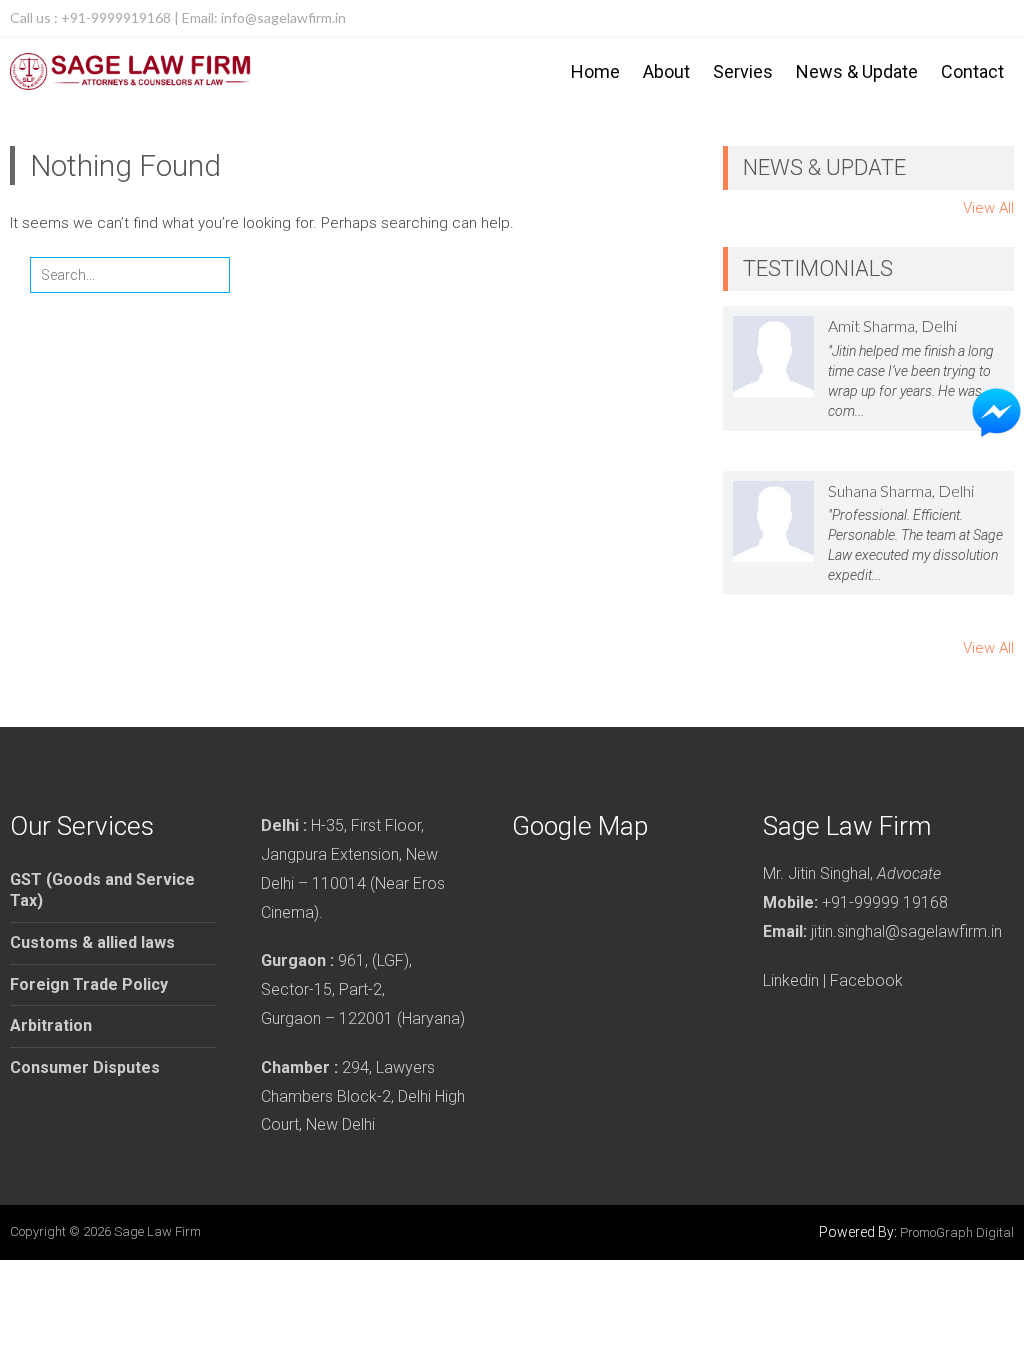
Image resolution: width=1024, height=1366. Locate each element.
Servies (743, 71)
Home (595, 71)
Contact (972, 71)
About (666, 71)
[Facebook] (956, 18)
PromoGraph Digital (957, 1232)
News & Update (857, 71)
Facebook (866, 980)
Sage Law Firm (157, 1231)
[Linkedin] (996, 18)
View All (988, 208)
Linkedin (791, 980)
